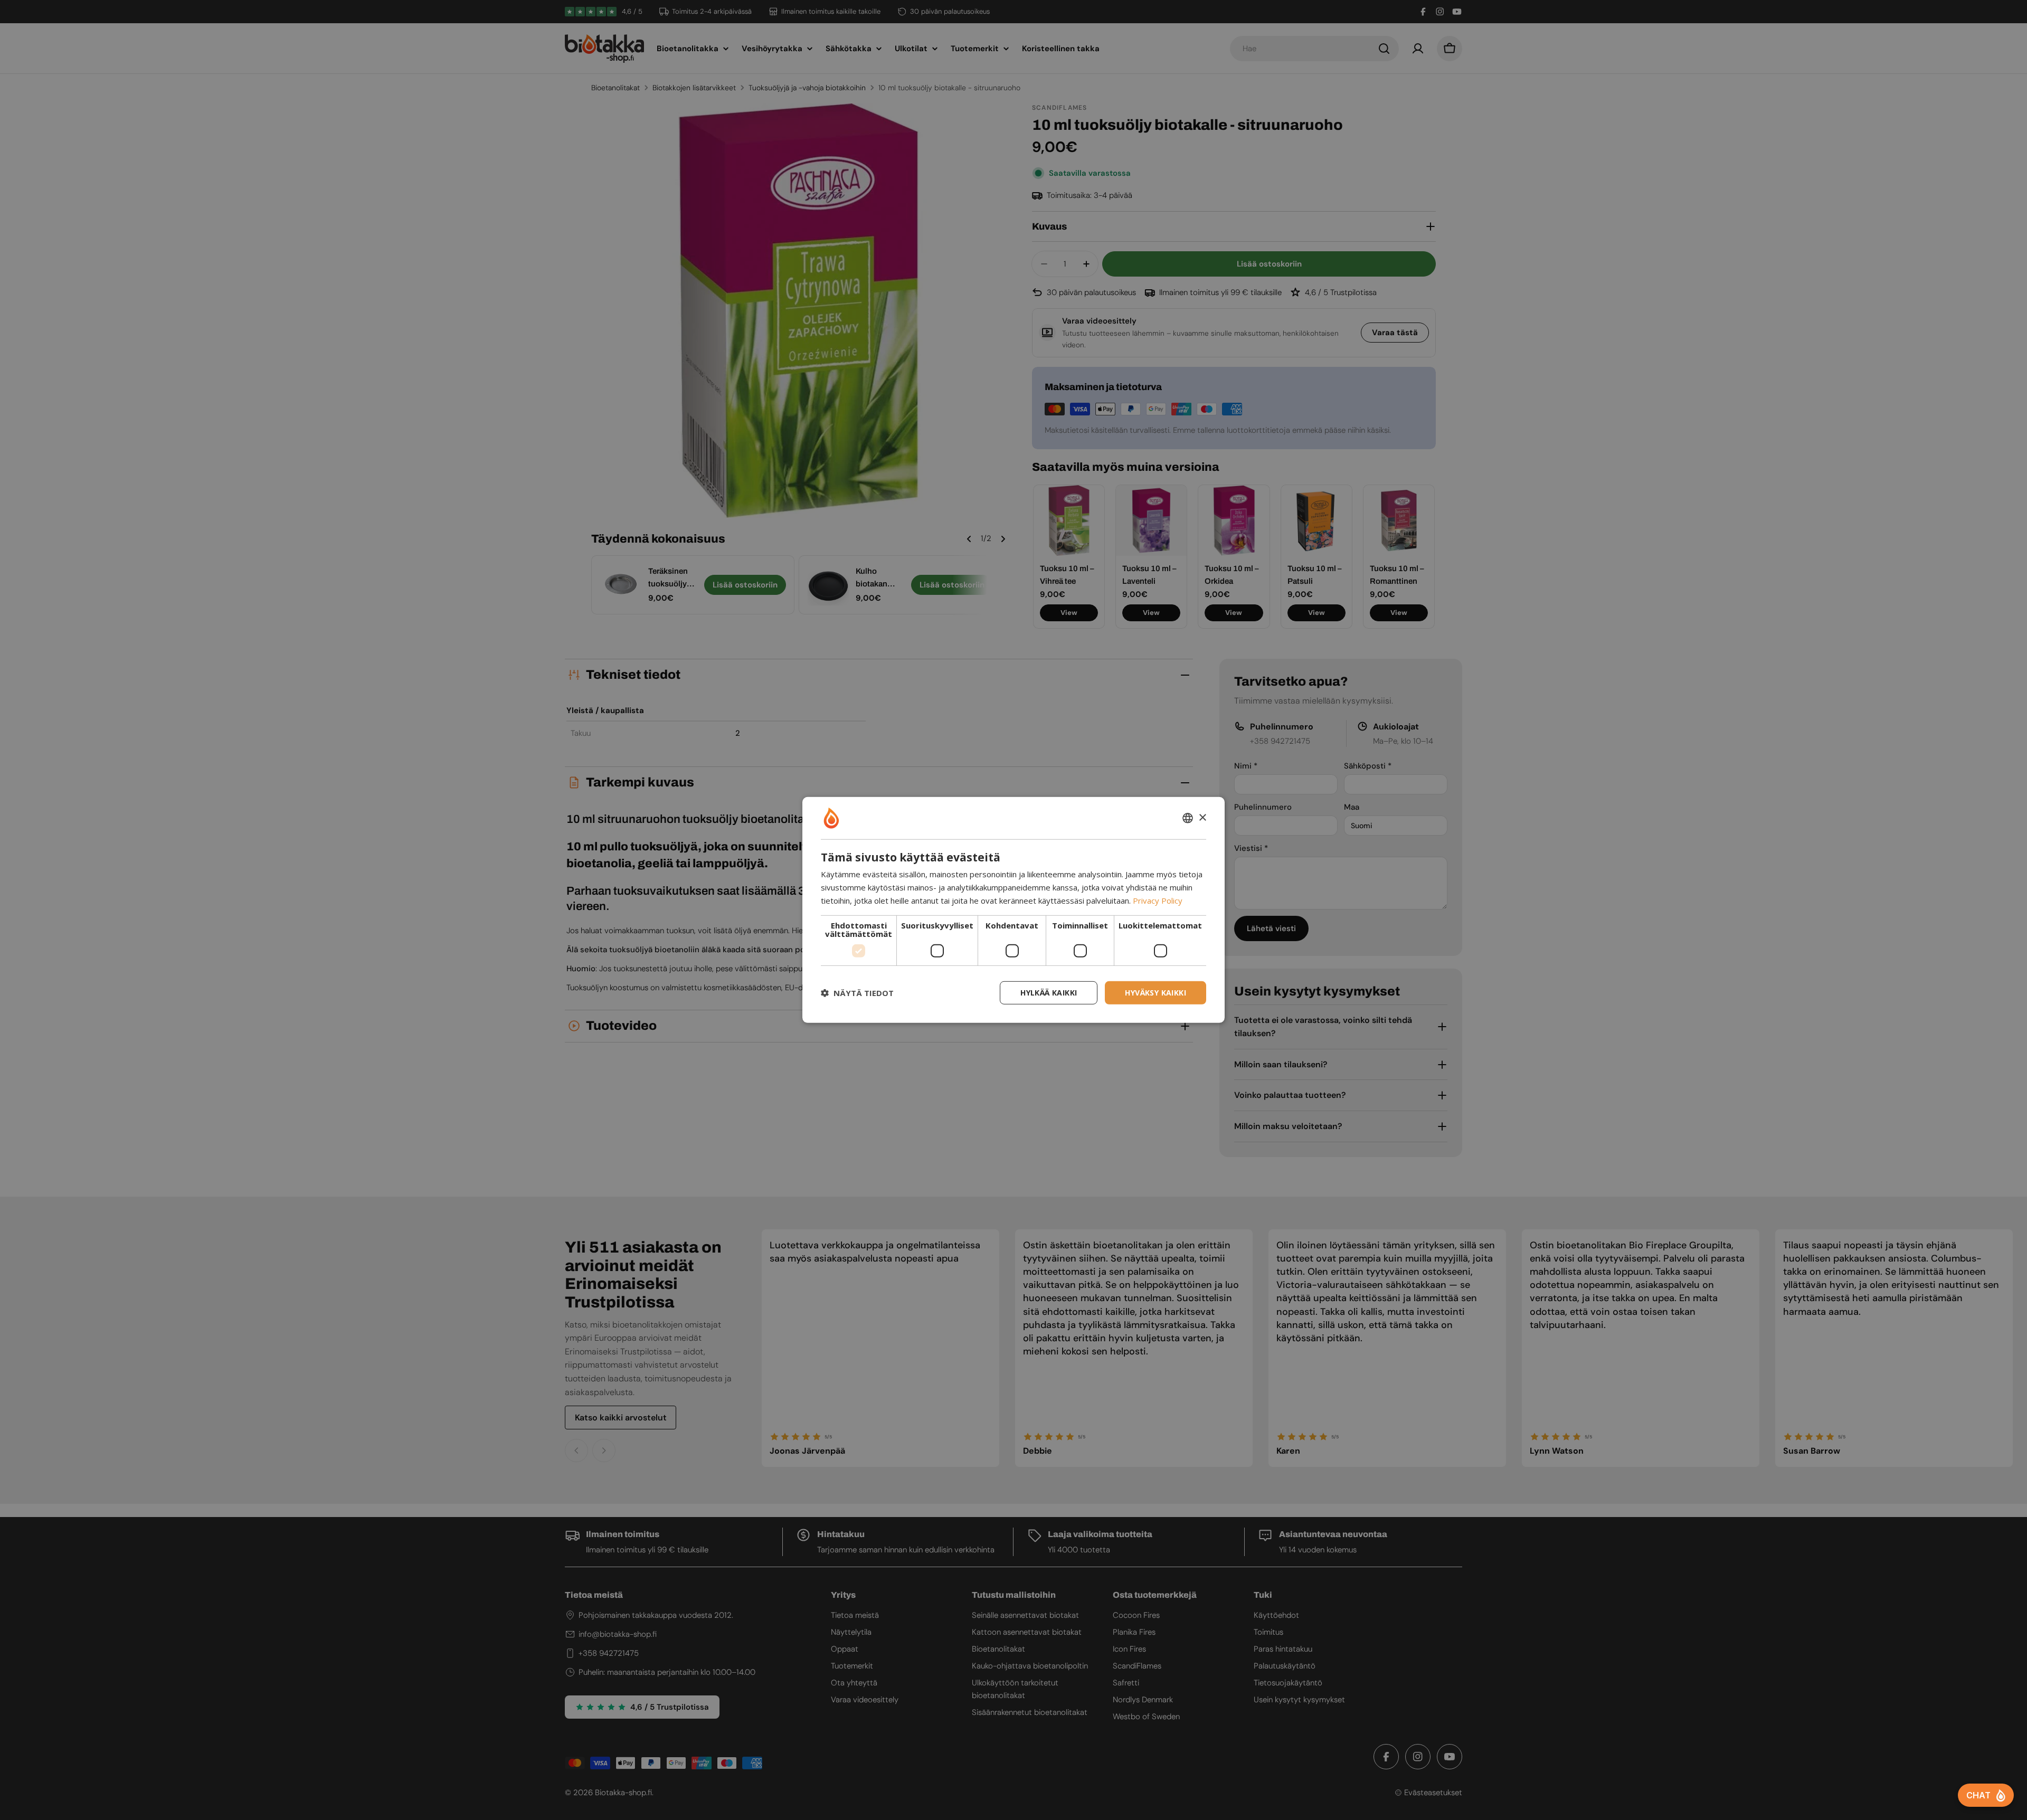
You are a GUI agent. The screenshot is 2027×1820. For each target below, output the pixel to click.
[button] (857, 993)
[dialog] (1013, 910)
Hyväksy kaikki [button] (1155, 992)
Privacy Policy (1158, 900)
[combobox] (1188, 818)
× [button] (1202, 817)
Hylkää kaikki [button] (1049, 992)
